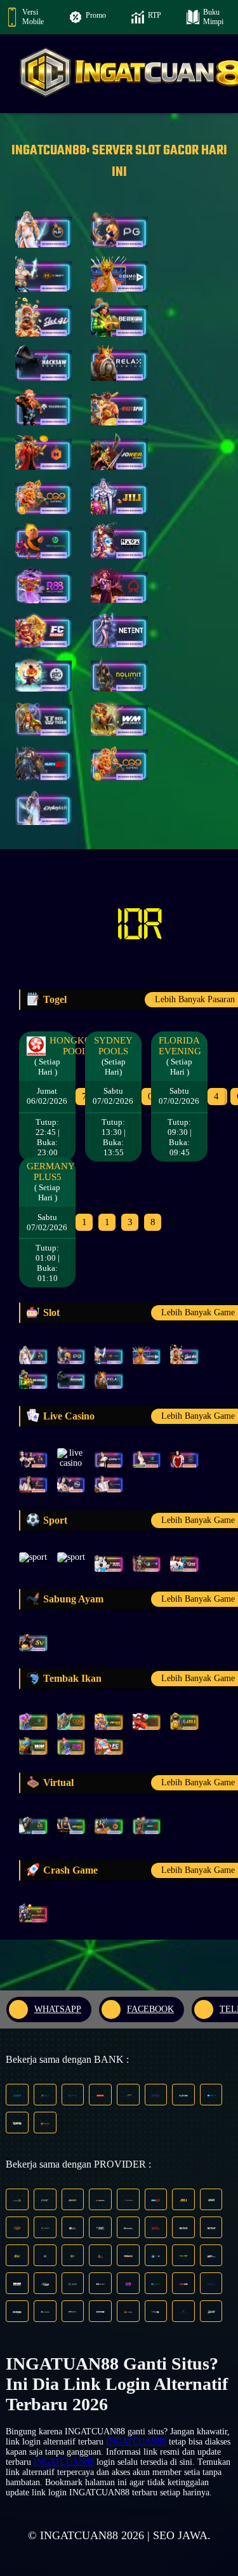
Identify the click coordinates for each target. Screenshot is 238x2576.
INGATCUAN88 (136, 2442)
